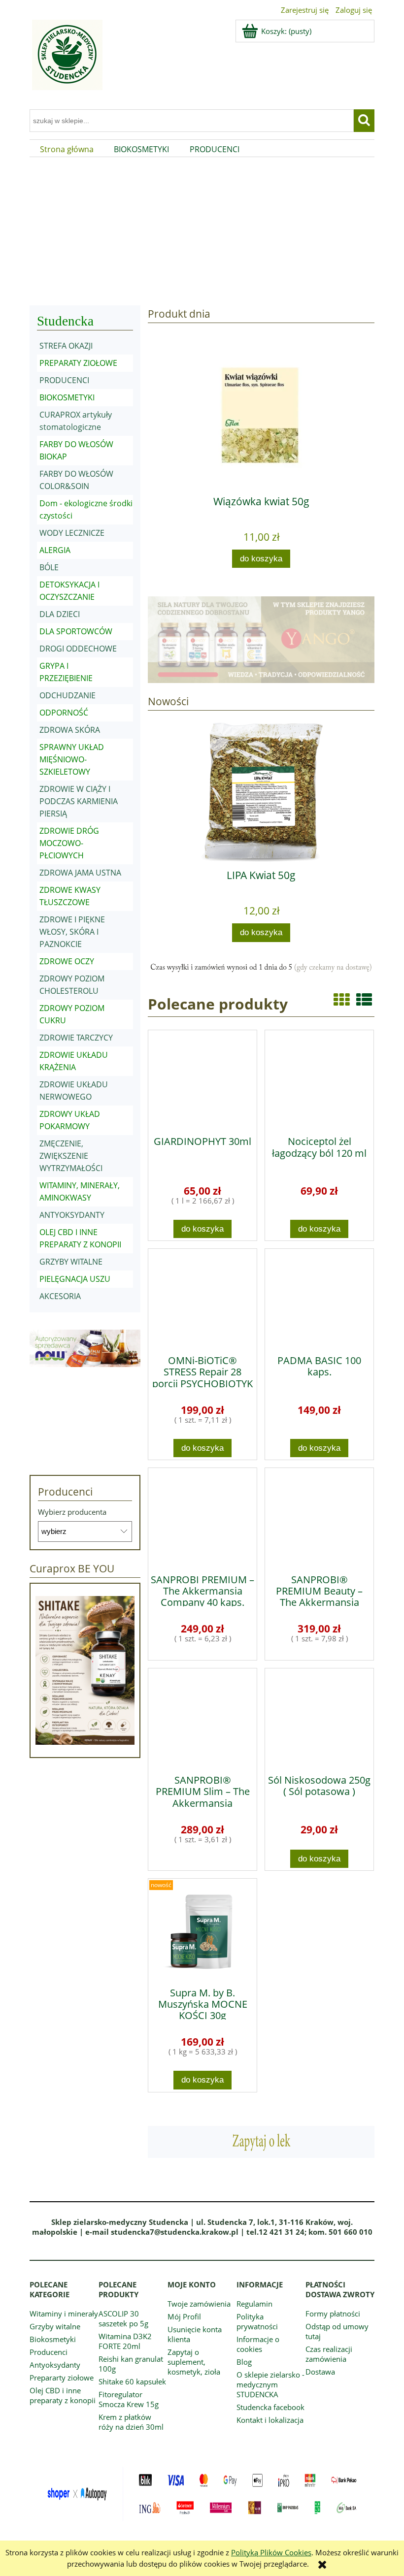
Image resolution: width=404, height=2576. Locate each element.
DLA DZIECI (60, 614)
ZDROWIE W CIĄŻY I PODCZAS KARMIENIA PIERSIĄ (79, 801)
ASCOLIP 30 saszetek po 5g (123, 2318)
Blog (244, 2362)
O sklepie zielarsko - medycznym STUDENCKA (270, 2384)
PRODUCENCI (64, 380)
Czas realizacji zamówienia (329, 2354)
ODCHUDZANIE (67, 695)
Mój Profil (184, 2316)
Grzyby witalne (55, 2326)
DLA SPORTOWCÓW (76, 631)
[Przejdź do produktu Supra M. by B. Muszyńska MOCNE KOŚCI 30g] (202, 1929)
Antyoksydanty (55, 2365)
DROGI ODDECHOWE (78, 649)
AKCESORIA (60, 1296)
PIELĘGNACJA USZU (75, 1279)
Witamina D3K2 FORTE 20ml (125, 2341)
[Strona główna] (66, 61)
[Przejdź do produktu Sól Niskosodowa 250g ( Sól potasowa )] (319, 1718)
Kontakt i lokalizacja (270, 2420)
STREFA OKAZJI (66, 346)
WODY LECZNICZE (72, 533)
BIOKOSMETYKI (67, 397)
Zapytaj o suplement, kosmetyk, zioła (194, 2362)
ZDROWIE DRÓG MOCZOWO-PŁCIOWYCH (69, 843)
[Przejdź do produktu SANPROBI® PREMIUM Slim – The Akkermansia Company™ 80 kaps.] (202, 1718)
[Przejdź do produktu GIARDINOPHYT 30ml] (202, 1079)
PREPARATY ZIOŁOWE (78, 363)
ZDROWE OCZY (67, 961)
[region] (202, 230)
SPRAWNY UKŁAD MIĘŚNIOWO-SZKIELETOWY (72, 759)
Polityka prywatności (257, 2321)
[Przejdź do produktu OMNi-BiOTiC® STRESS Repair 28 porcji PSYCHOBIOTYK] (202, 1298)
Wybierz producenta (72, 1512)
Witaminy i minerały (64, 2314)
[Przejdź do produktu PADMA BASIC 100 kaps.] (319, 1298)
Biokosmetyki (53, 2339)
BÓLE (49, 567)
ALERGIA (55, 550)
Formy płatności (333, 2314)
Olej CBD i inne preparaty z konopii (63, 2395)
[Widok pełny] (364, 999)
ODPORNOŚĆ (64, 713)
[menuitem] (67, 149)
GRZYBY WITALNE (71, 1262)
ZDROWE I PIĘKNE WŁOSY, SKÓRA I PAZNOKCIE (72, 932)
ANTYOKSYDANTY (72, 1215)
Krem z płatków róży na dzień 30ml (131, 2422)
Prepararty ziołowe (62, 2378)
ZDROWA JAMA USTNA (80, 873)
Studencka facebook (270, 2407)
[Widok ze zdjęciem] (341, 999)
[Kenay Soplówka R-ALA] (202, 230)
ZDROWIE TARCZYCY (76, 1038)
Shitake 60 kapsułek (132, 2381)
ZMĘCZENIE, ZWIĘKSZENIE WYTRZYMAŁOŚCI (71, 1156)
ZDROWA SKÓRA (70, 730)
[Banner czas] (261, 968)
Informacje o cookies (258, 2344)
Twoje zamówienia (199, 2304)
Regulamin (254, 2304)
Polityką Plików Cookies (271, 2552)
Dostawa (320, 2372)
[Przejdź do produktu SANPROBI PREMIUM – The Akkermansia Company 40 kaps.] (202, 1517)
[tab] (134, 288)
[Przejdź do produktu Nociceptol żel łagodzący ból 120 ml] (319, 1079)
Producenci (49, 2352)
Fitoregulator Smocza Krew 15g (129, 2399)
